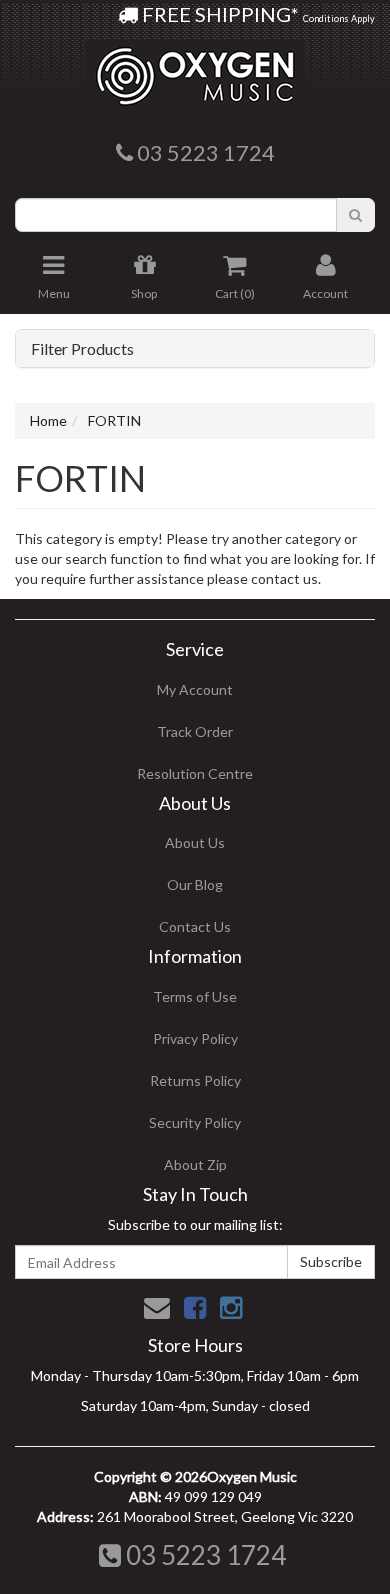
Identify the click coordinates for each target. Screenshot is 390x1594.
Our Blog (195, 884)
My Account (195, 689)
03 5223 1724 (203, 1555)
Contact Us (195, 926)
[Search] (355, 215)
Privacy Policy (195, 1038)
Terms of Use (195, 996)
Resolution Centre (195, 773)
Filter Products (82, 349)
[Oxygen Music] (195, 68)
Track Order (195, 731)
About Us (195, 842)
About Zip (195, 1164)
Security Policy (195, 1122)
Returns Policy (195, 1080)
